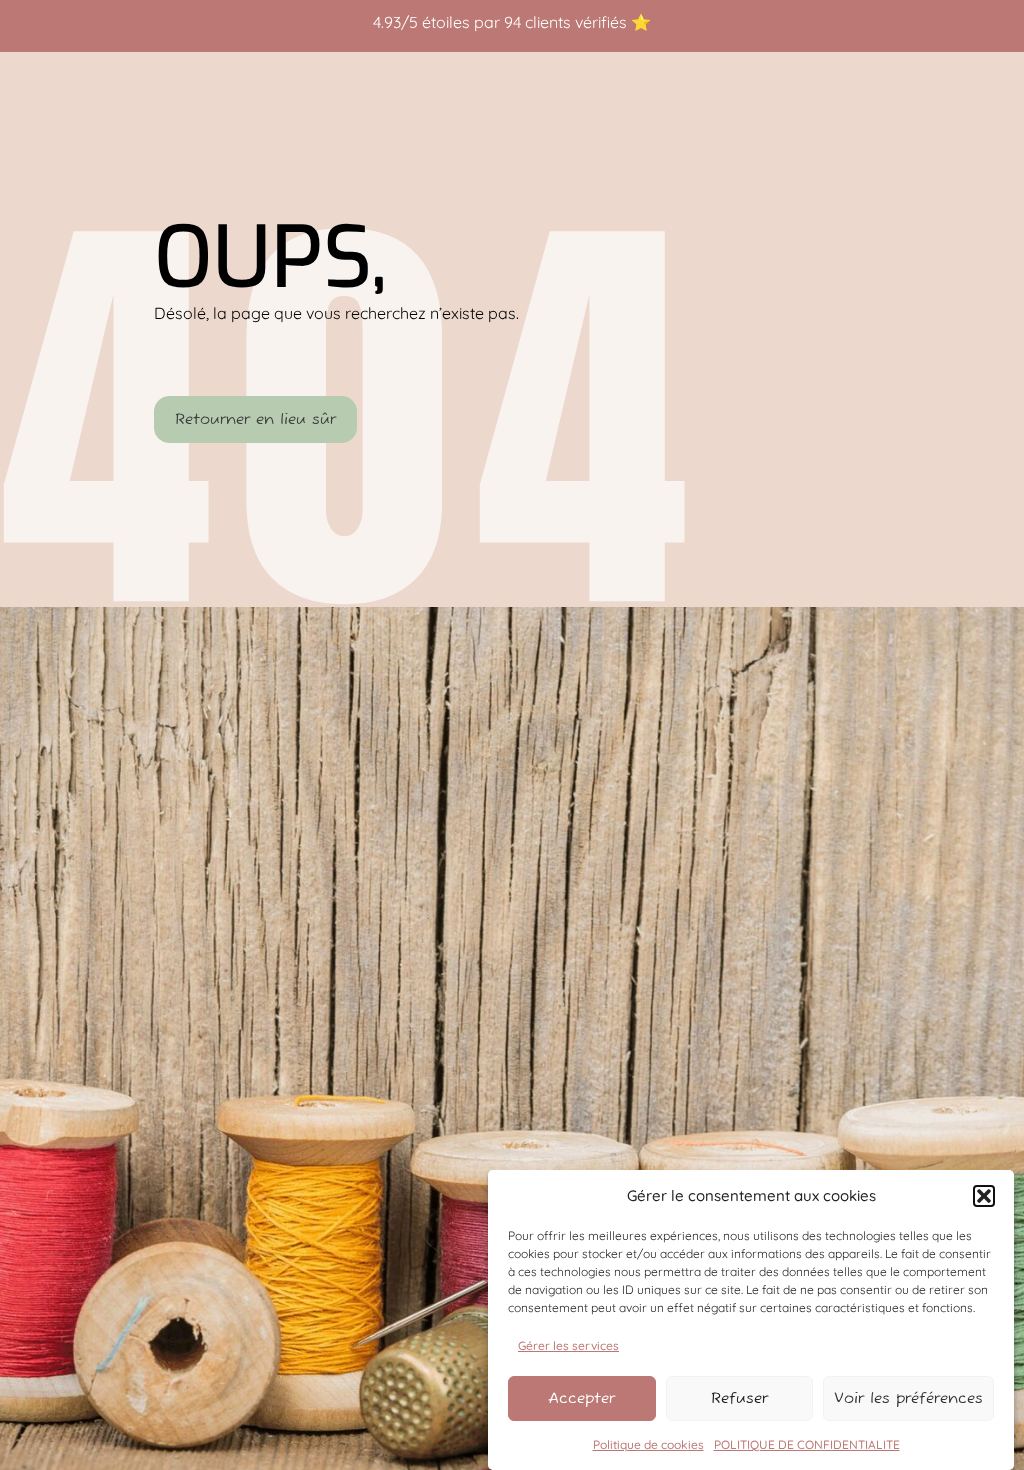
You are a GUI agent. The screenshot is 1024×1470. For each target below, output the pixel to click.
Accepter (581, 1398)
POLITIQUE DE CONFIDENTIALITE (807, 1444)
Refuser (739, 1398)
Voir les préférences (908, 1398)
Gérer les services (568, 1345)
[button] (984, 1196)
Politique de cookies (648, 1444)
